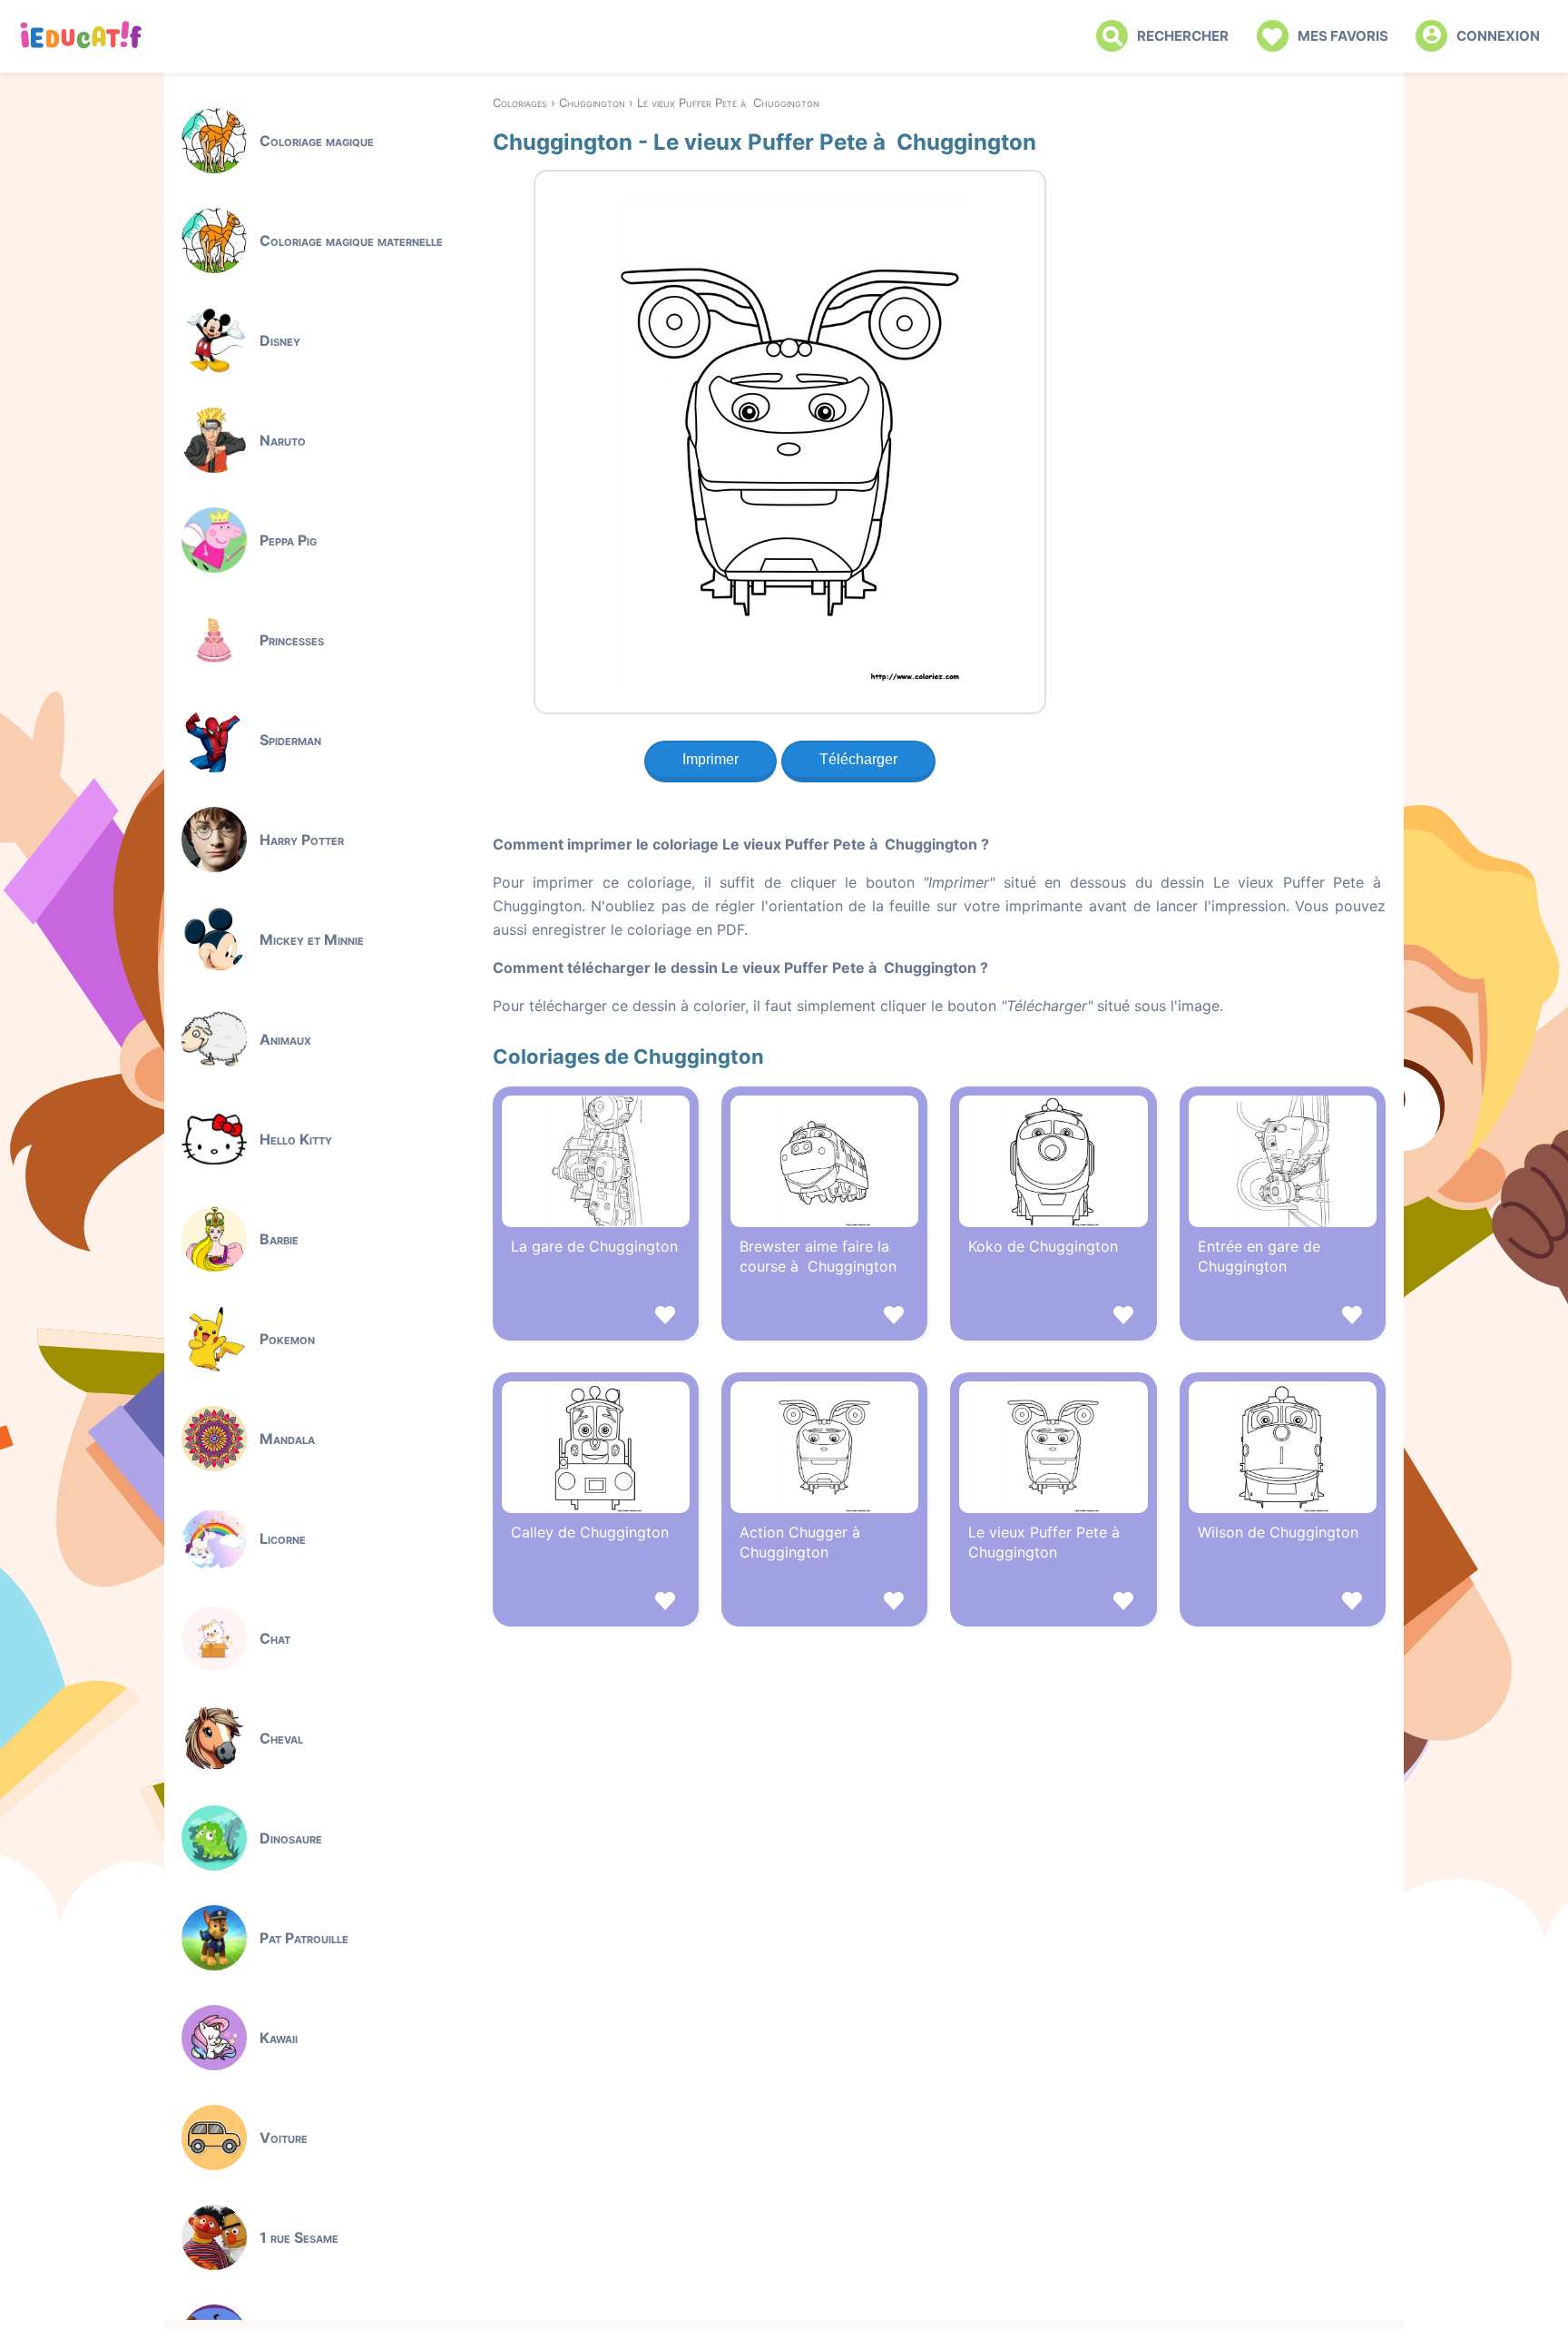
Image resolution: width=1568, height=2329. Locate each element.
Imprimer (710, 759)
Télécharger (858, 759)
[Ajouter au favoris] (596, 1317)
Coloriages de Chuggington (628, 1056)
